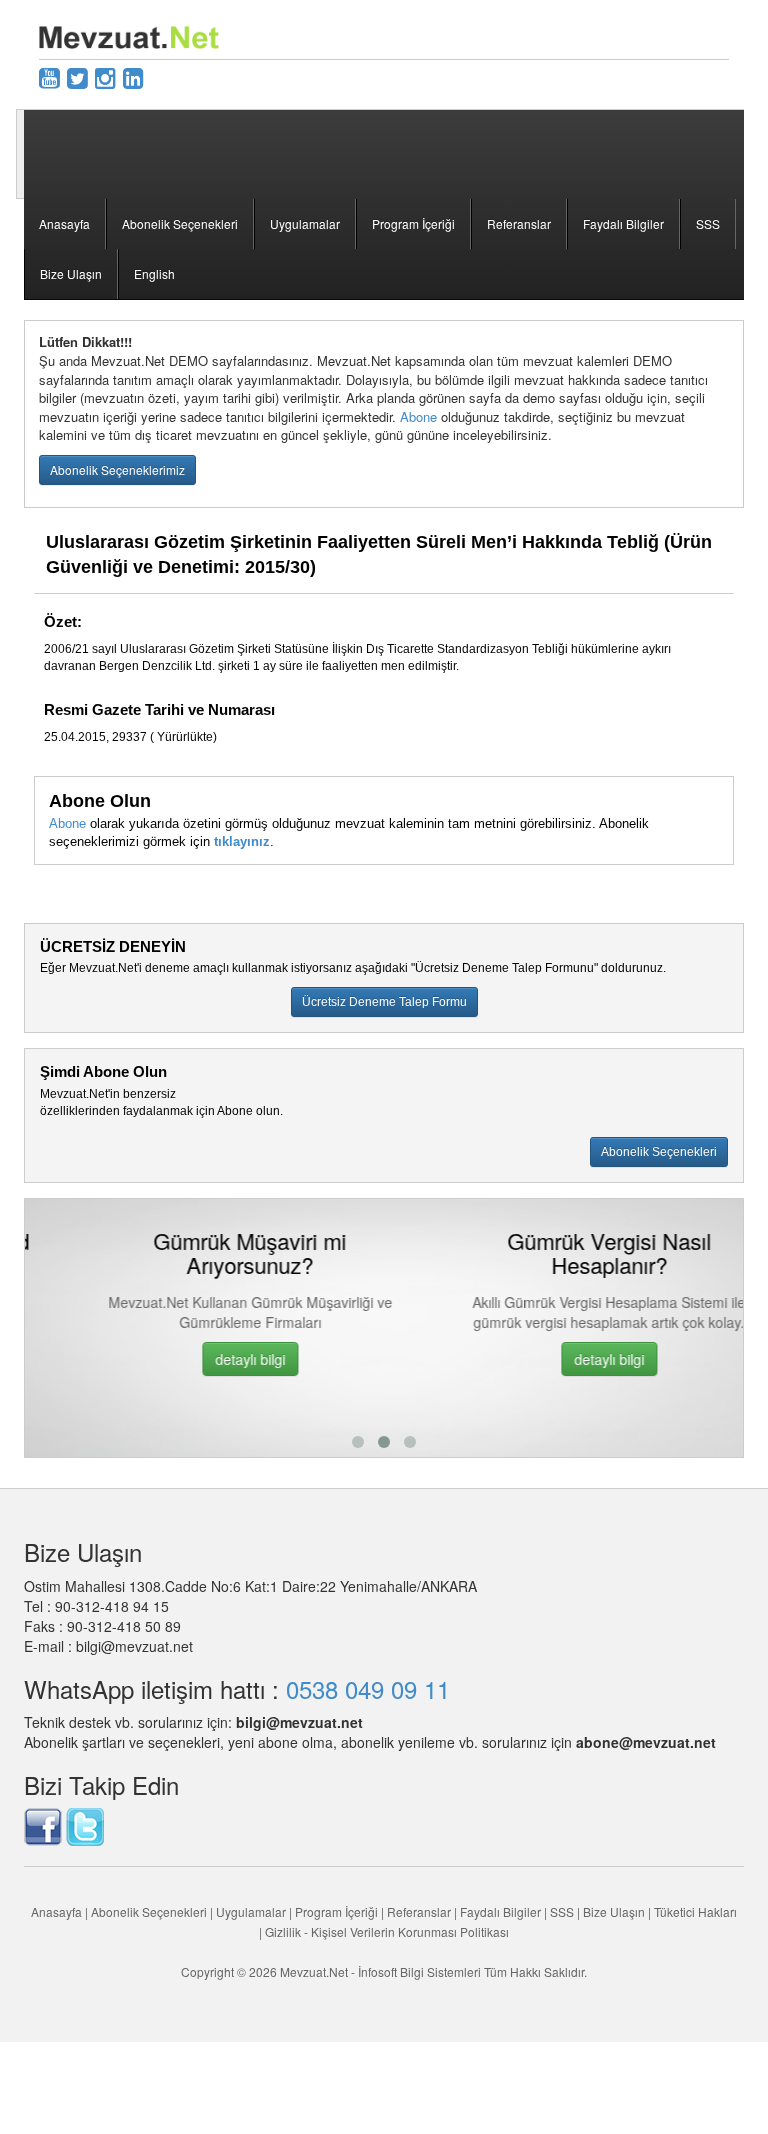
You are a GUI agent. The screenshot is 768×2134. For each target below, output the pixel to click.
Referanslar (519, 223)
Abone (418, 416)
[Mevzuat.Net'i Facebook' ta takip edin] (43, 1825)
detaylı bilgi (205, 1359)
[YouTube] (49, 76)
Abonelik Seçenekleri (180, 223)
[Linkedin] (133, 76)
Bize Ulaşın (71, 273)
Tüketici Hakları (695, 1911)
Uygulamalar (305, 223)
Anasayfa (64, 223)
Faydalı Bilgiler (623, 223)
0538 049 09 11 (368, 1688)
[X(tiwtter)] (77, 76)
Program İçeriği (413, 223)
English (154, 273)
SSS (708, 223)
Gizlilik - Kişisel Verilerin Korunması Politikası (387, 1931)
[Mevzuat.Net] (129, 35)
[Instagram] (105, 76)
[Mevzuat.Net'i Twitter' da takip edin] (85, 1825)
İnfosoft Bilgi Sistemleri (419, 1971)
